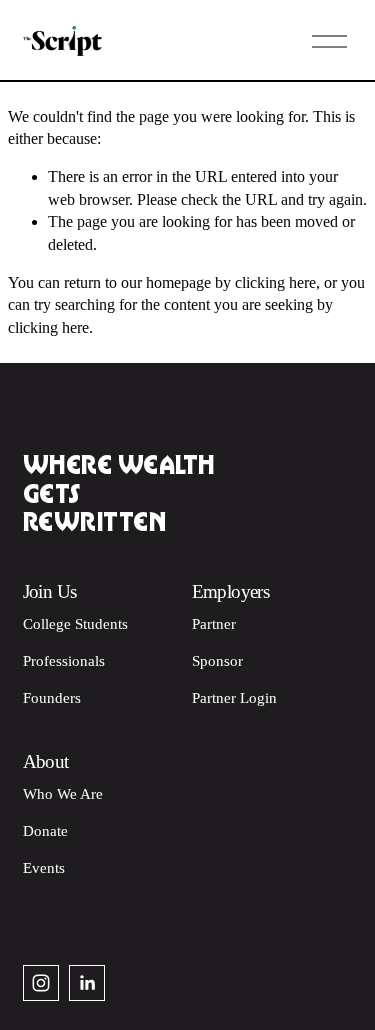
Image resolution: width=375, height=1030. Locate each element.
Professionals (64, 661)
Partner (214, 624)
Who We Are (63, 794)
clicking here (275, 282)
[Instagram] (41, 983)
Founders (52, 698)
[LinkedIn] (87, 983)
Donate (45, 831)
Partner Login (234, 698)
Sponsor (217, 661)
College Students (75, 624)
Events (44, 868)
